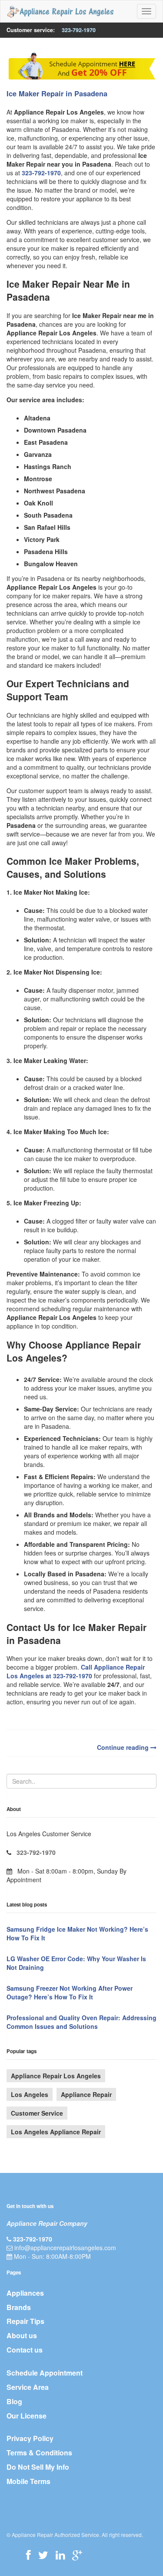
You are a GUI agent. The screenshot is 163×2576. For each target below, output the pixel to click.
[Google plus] (77, 2555)
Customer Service (37, 2113)
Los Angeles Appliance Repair (56, 2132)
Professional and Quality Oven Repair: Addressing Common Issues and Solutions (81, 2022)
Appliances (25, 2293)
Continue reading (124, 1747)
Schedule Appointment (45, 2373)
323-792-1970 (79, 30)
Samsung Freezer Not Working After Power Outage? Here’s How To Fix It (70, 1992)
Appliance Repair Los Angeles (56, 2076)
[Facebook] (28, 2555)
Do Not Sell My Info (38, 2467)
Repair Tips (25, 2321)
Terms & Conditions (39, 2453)
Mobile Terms (28, 2481)
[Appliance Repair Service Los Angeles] (60, 11)
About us (22, 2335)
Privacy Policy (30, 2438)
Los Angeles (30, 2094)
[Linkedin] (60, 2555)
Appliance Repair (86, 2094)
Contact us (25, 2350)
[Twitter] (43, 2555)
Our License (27, 2416)
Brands (19, 2307)
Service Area (28, 2387)
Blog (14, 2401)
